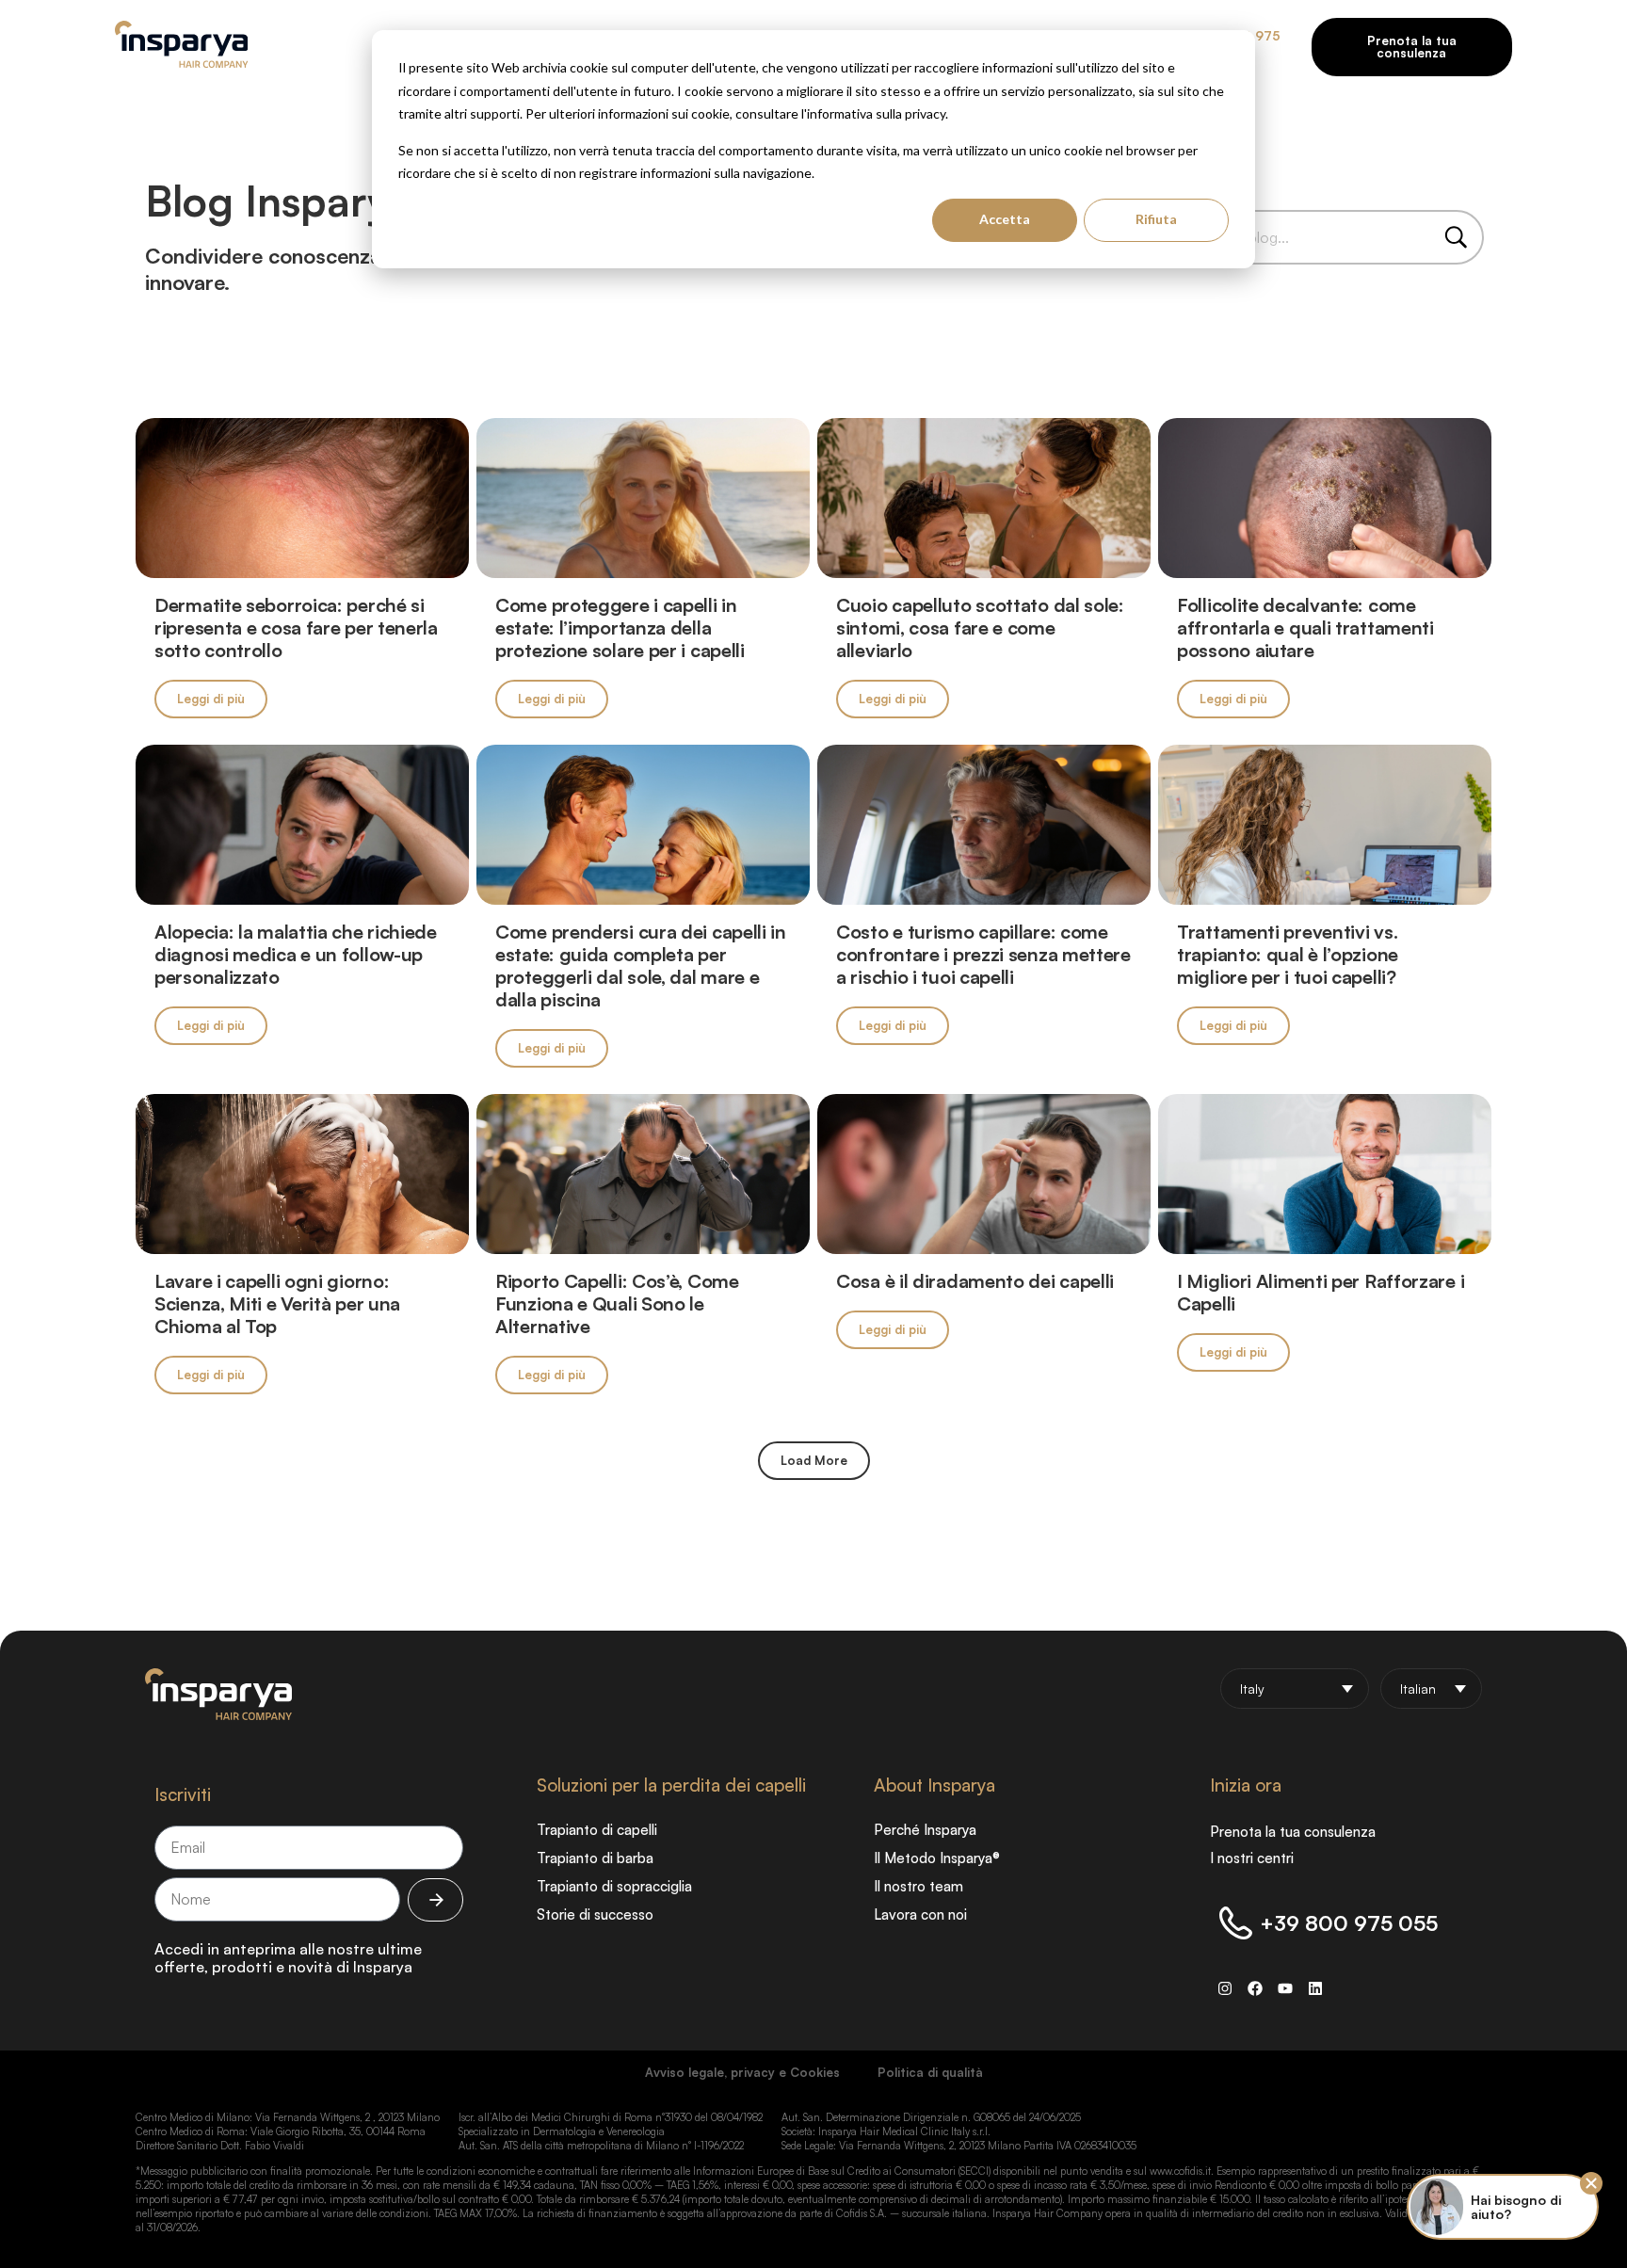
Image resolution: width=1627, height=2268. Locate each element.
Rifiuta (1156, 219)
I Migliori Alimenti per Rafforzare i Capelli (1321, 1292)
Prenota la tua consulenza (1293, 1832)
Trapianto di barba (595, 1858)
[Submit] (435, 1900)
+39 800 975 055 (1349, 1923)
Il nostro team (918, 1886)
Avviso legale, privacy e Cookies (742, 2072)
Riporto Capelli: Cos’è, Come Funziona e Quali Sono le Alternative (617, 1303)
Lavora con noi (920, 1914)
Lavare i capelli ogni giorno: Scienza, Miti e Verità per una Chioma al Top (277, 1303)
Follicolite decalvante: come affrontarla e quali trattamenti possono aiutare (1305, 627)
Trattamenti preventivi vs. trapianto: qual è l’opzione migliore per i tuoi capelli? (1288, 954)
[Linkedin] (1315, 1988)
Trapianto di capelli (597, 1830)
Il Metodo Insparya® (937, 1858)
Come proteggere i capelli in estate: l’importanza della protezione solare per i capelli (620, 627)
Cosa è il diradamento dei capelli (975, 1281)
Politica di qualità (930, 2072)
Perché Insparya (925, 1830)
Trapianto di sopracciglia (614, 1886)
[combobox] (1320, 237)
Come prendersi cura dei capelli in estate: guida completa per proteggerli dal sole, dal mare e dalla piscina (641, 965)
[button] (814, 1461)
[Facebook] (1255, 1988)
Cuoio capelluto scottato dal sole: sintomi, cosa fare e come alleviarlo (980, 627)
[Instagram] (1225, 1988)
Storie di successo (595, 1914)
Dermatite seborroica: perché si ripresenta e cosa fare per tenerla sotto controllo (296, 627)
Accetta (1005, 219)
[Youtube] (1285, 1988)
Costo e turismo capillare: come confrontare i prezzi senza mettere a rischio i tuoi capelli (983, 954)
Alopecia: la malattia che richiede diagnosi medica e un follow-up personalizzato (296, 954)
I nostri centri (1252, 1858)
